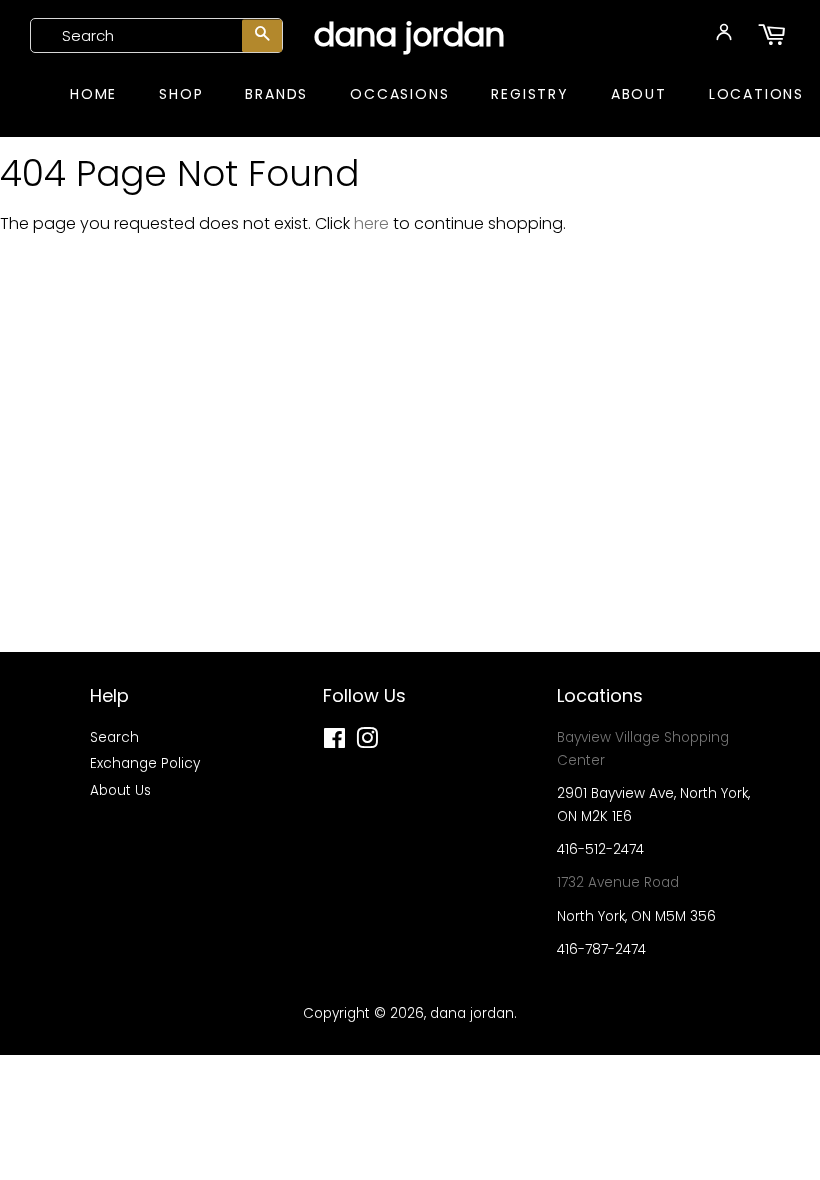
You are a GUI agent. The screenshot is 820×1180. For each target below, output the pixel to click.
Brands (276, 94)
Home (93, 94)
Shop (181, 94)
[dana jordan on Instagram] (367, 742)
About (639, 94)
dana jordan (409, 35)
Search (114, 737)
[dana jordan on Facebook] (334, 742)
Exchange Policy (145, 763)
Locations (756, 94)
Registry (529, 94)
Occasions (399, 94)
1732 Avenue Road (618, 882)
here (371, 223)
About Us (120, 790)
